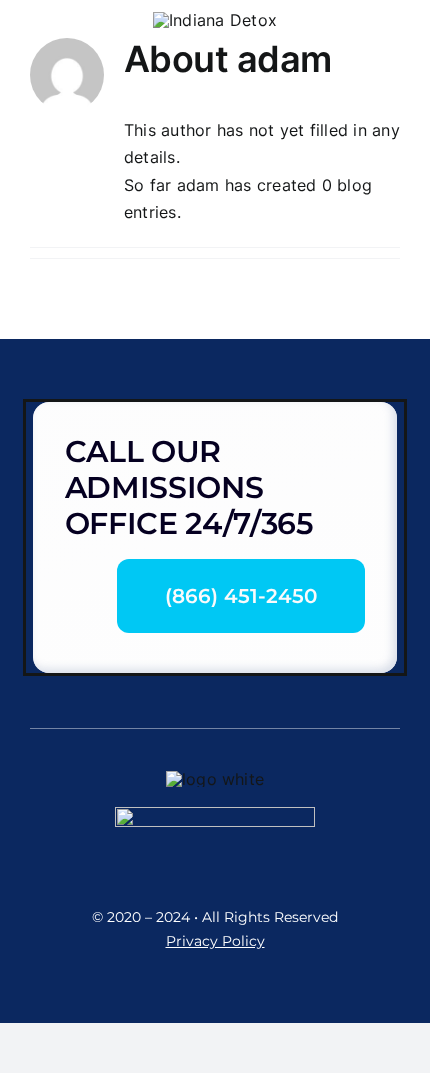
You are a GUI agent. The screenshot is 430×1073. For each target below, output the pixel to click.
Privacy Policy (215, 941)
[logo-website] (215, 20)
